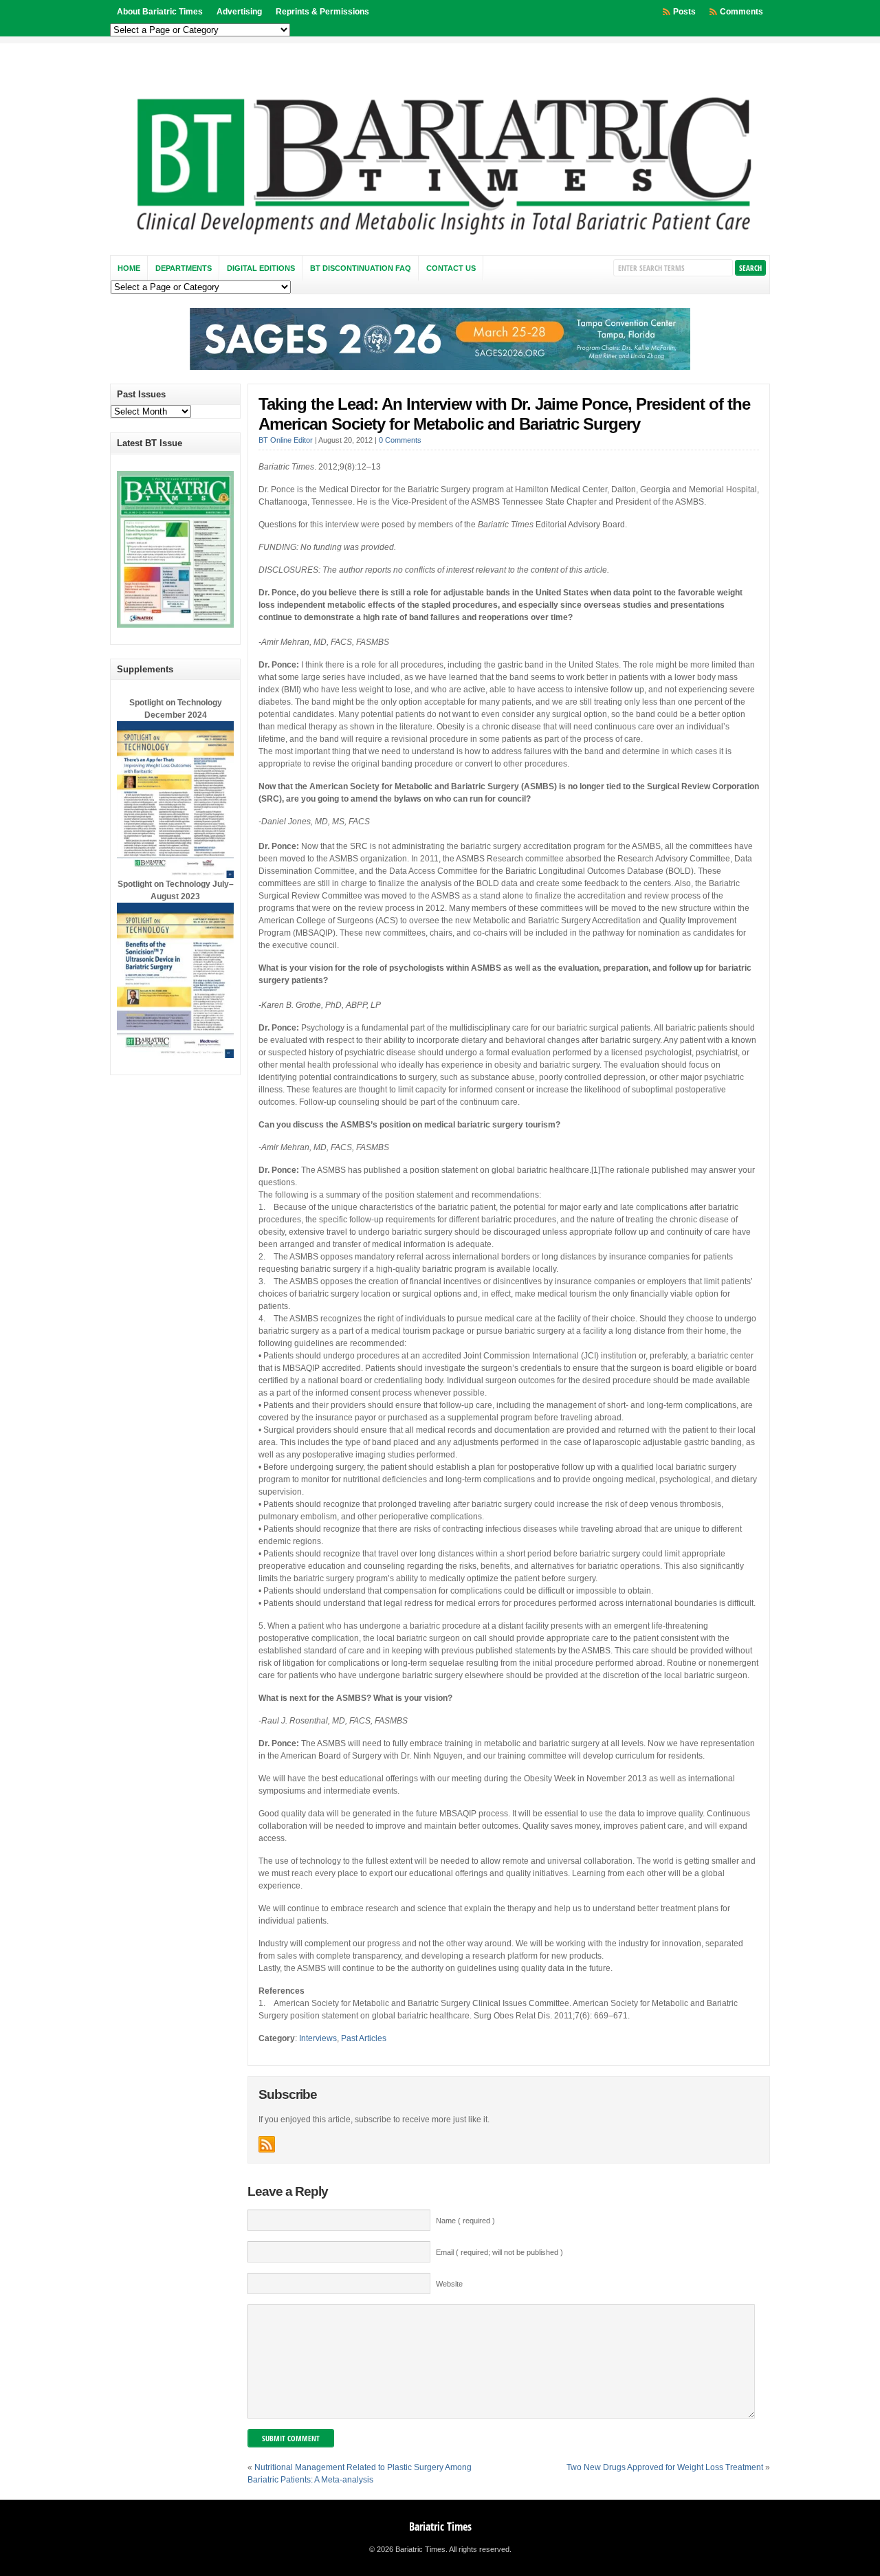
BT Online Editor (286, 440)
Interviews (318, 2038)
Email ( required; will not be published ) (499, 2252)
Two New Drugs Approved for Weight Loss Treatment (665, 2467)
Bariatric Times (440, 2527)
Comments (741, 12)
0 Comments (400, 440)
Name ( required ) (465, 2221)
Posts (684, 12)
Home (129, 268)
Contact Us (451, 268)
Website (449, 2284)
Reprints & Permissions (322, 12)
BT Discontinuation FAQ (361, 268)
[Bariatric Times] (440, 239)
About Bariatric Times (160, 12)
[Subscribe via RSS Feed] (267, 2144)
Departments (184, 268)
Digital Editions (261, 268)
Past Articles (364, 2038)
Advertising (239, 12)
